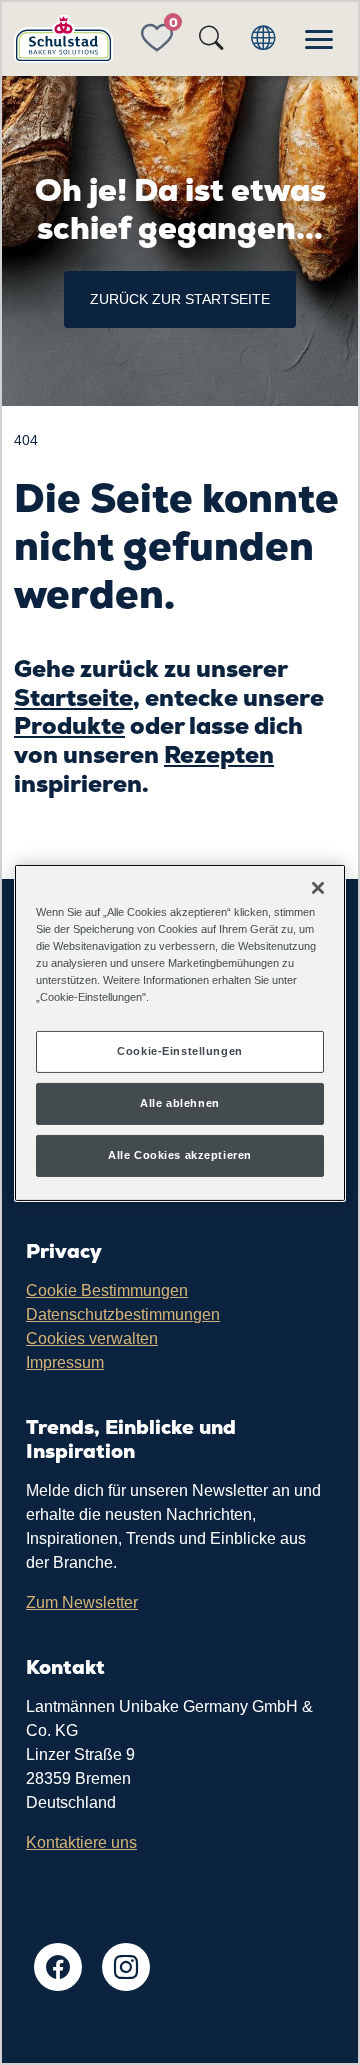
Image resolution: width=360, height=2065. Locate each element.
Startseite (73, 697)
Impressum (65, 1362)
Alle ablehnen (179, 1103)
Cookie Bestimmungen (107, 1290)
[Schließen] (318, 887)
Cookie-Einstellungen (179, 1051)
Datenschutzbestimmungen (123, 1314)
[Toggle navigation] (319, 39)
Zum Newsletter (82, 1602)
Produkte (69, 725)
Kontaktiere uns (81, 1842)
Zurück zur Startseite (180, 299)
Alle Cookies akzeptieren (180, 1155)
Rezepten (219, 754)
